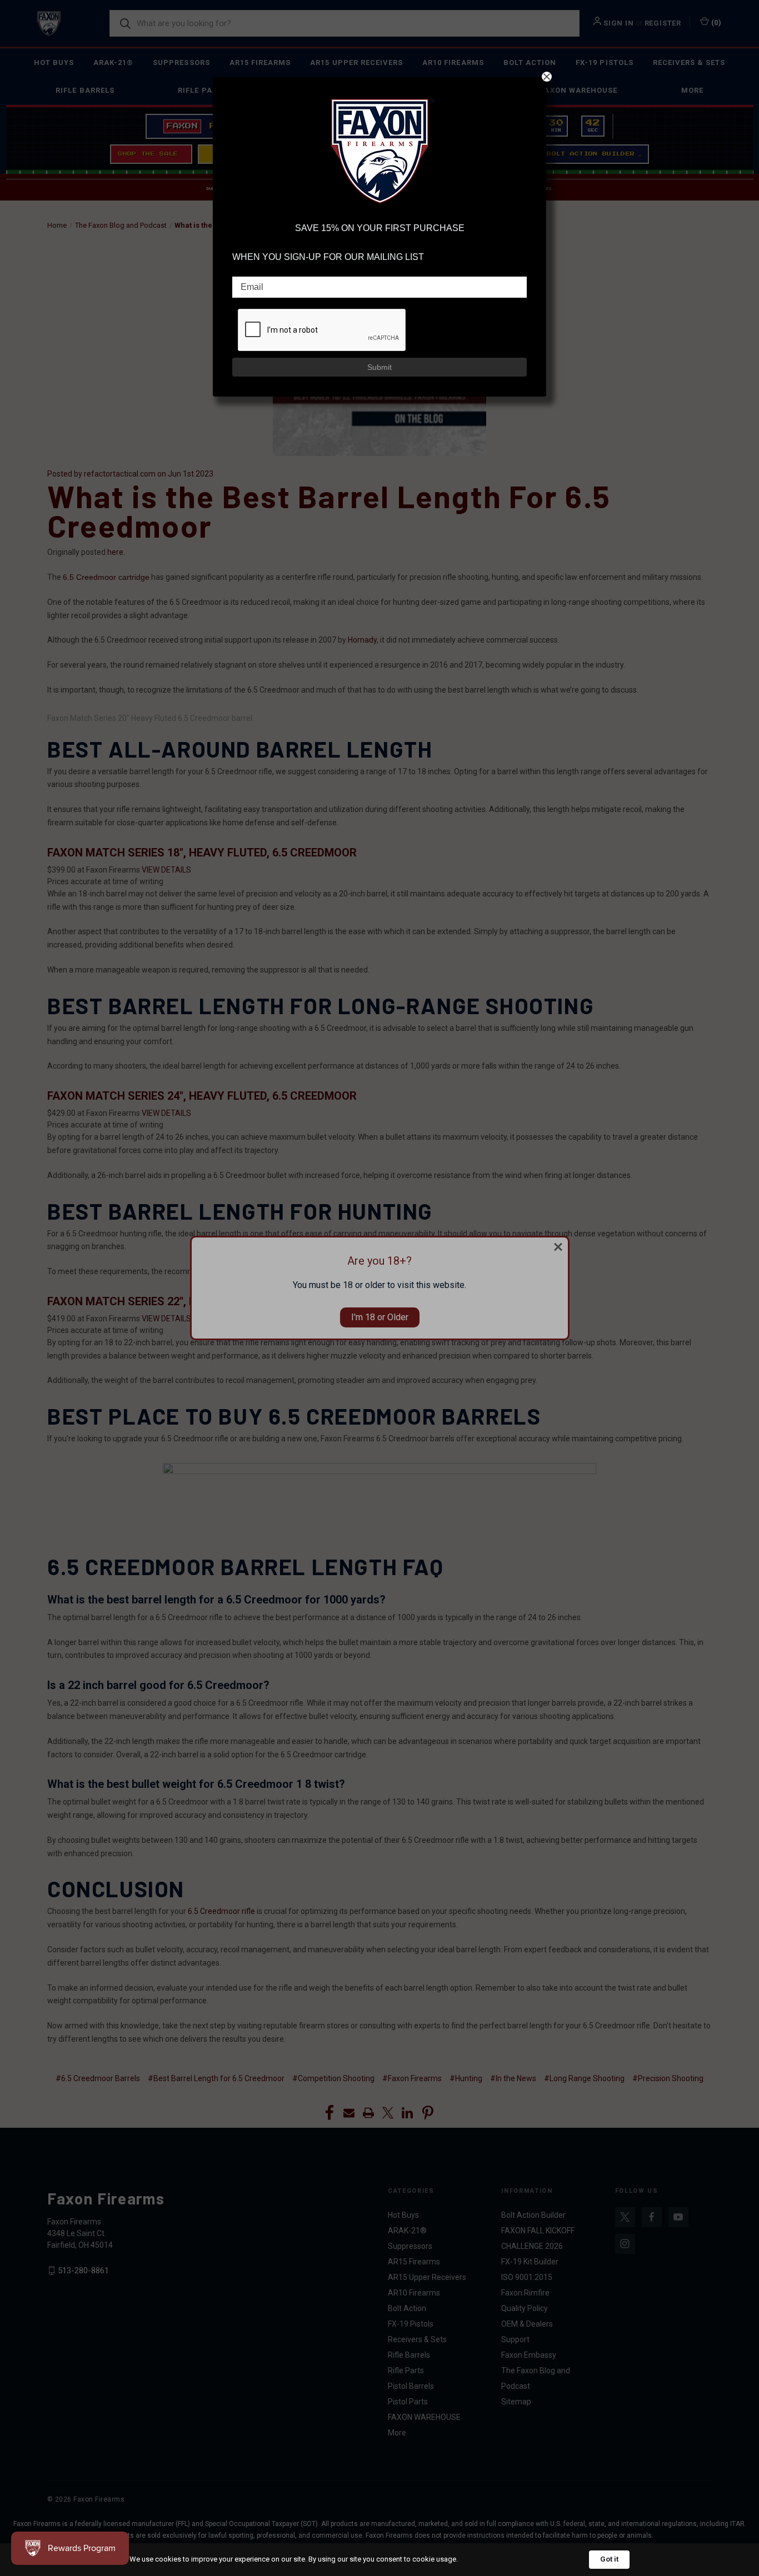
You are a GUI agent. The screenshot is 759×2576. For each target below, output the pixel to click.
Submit (379, 367)
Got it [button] (609, 2559)
